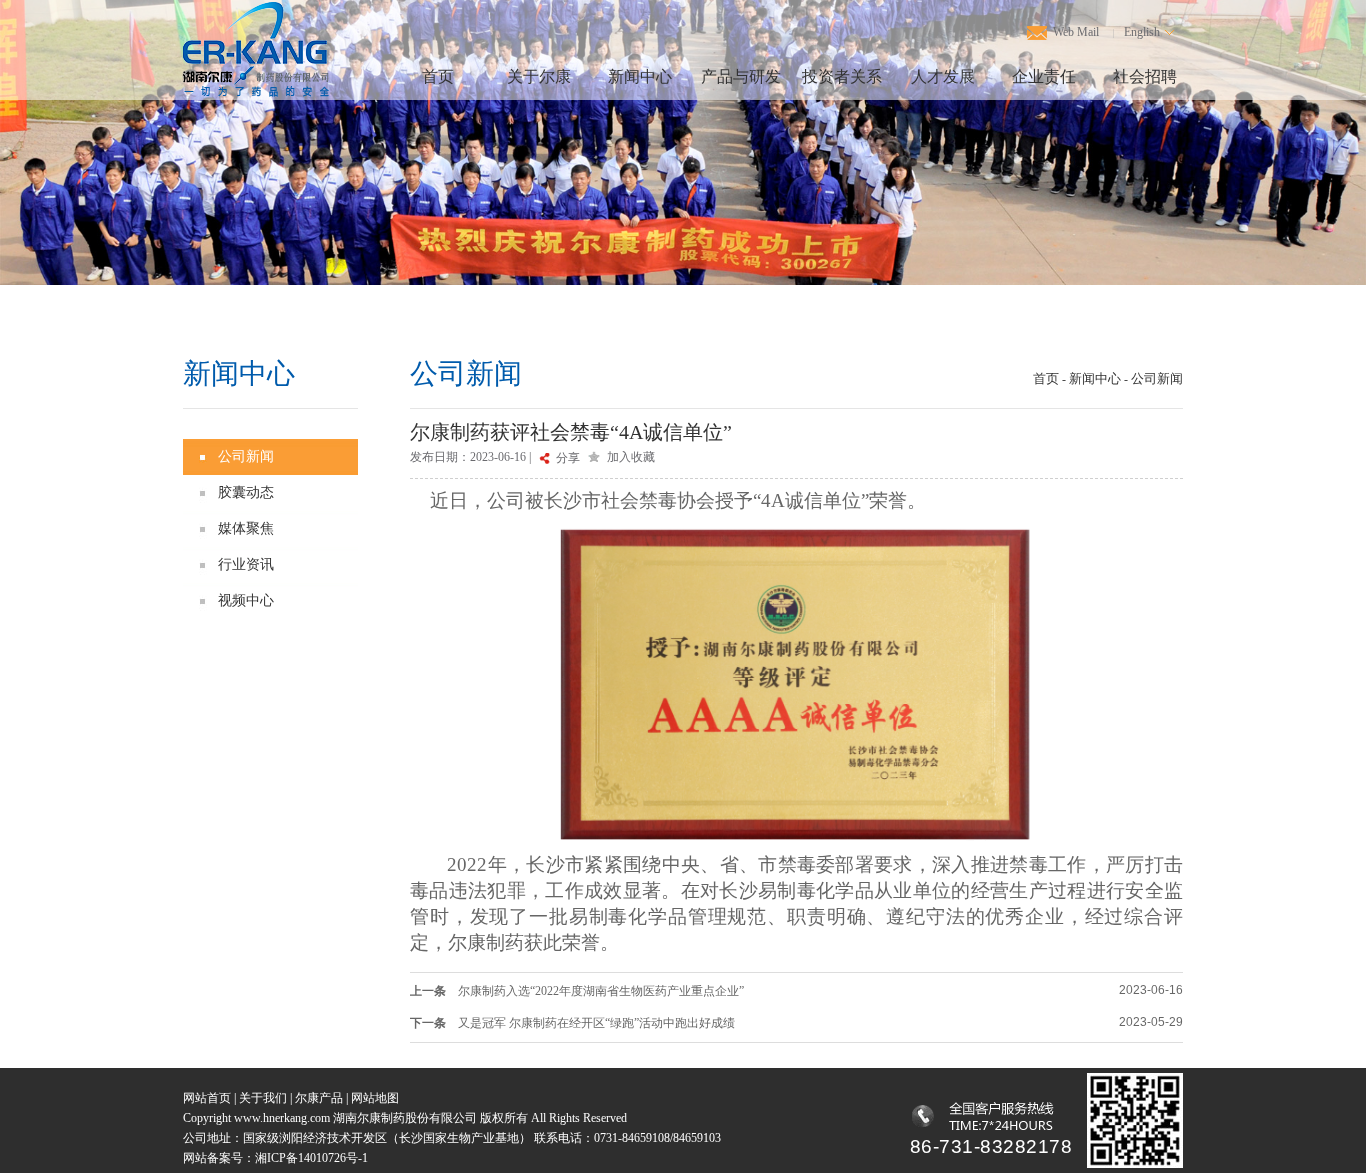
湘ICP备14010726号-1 (311, 1158)
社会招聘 (1145, 76)
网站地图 (375, 1098)
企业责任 (1044, 76)
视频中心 (246, 600)
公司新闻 (246, 456)
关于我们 (263, 1098)
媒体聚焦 (246, 528)
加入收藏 (631, 457)
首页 (438, 76)
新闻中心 (640, 76)
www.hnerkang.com (283, 1118)
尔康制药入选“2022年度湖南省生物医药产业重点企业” (601, 991)
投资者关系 (842, 76)
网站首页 (207, 1098)
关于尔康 (539, 76)
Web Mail (1076, 32)
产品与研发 (741, 76)
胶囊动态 (246, 492)
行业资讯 (246, 564)
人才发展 (943, 76)
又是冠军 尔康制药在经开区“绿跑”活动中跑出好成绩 (596, 1023)
